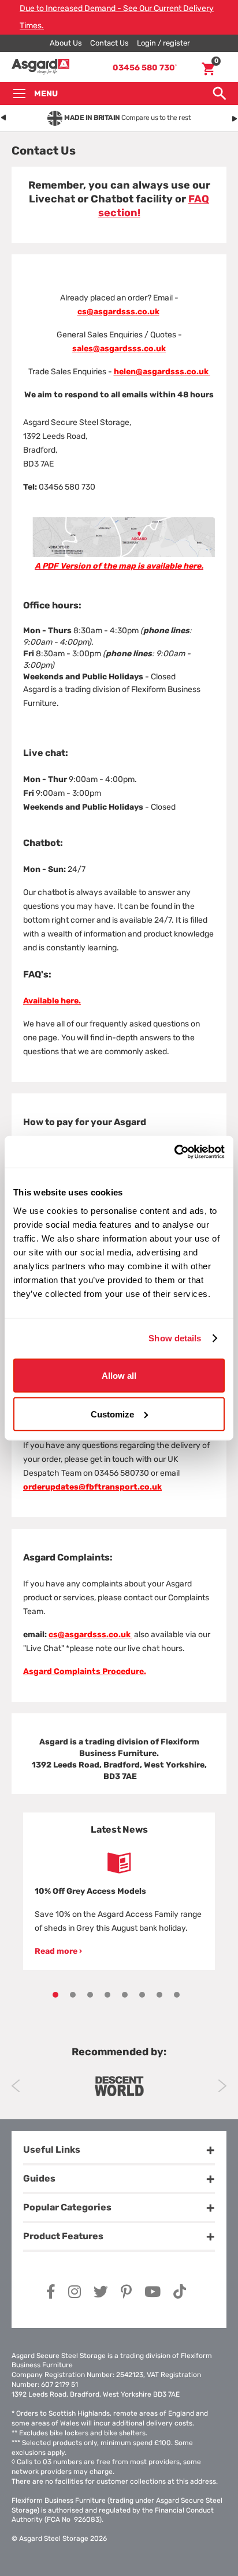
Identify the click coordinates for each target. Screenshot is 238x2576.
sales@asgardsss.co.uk (119, 349)
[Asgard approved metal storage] (119, 2086)
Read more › (58, 1951)
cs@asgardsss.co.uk (118, 312)
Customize (112, 1414)
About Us (66, 43)
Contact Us (109, 43)
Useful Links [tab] (52, 2150)
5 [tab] (125, 1995)
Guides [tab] (39, 2178)
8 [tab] (177, 1995)
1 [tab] (55, 1995)
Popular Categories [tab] (67, 2207)
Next (222, 2086)
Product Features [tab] (63, 2236)
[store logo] (40, 67)
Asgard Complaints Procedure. (85, 1671)
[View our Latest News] (119, 1863)
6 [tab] (142, 1995)
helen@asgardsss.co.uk (161, 372)
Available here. (52, 1001)
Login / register (163, 43)
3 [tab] (90, 1995)
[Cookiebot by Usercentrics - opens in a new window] (174, 1152)
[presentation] (3, 116)
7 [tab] (159, 1995)
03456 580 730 (145, 68)
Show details (175, 1338)
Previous (16, 2086)
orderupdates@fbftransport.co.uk (92, 1487)
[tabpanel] (119, 1891)
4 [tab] (107, 1995)
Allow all (119, 1375)
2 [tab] (73, 1995)
